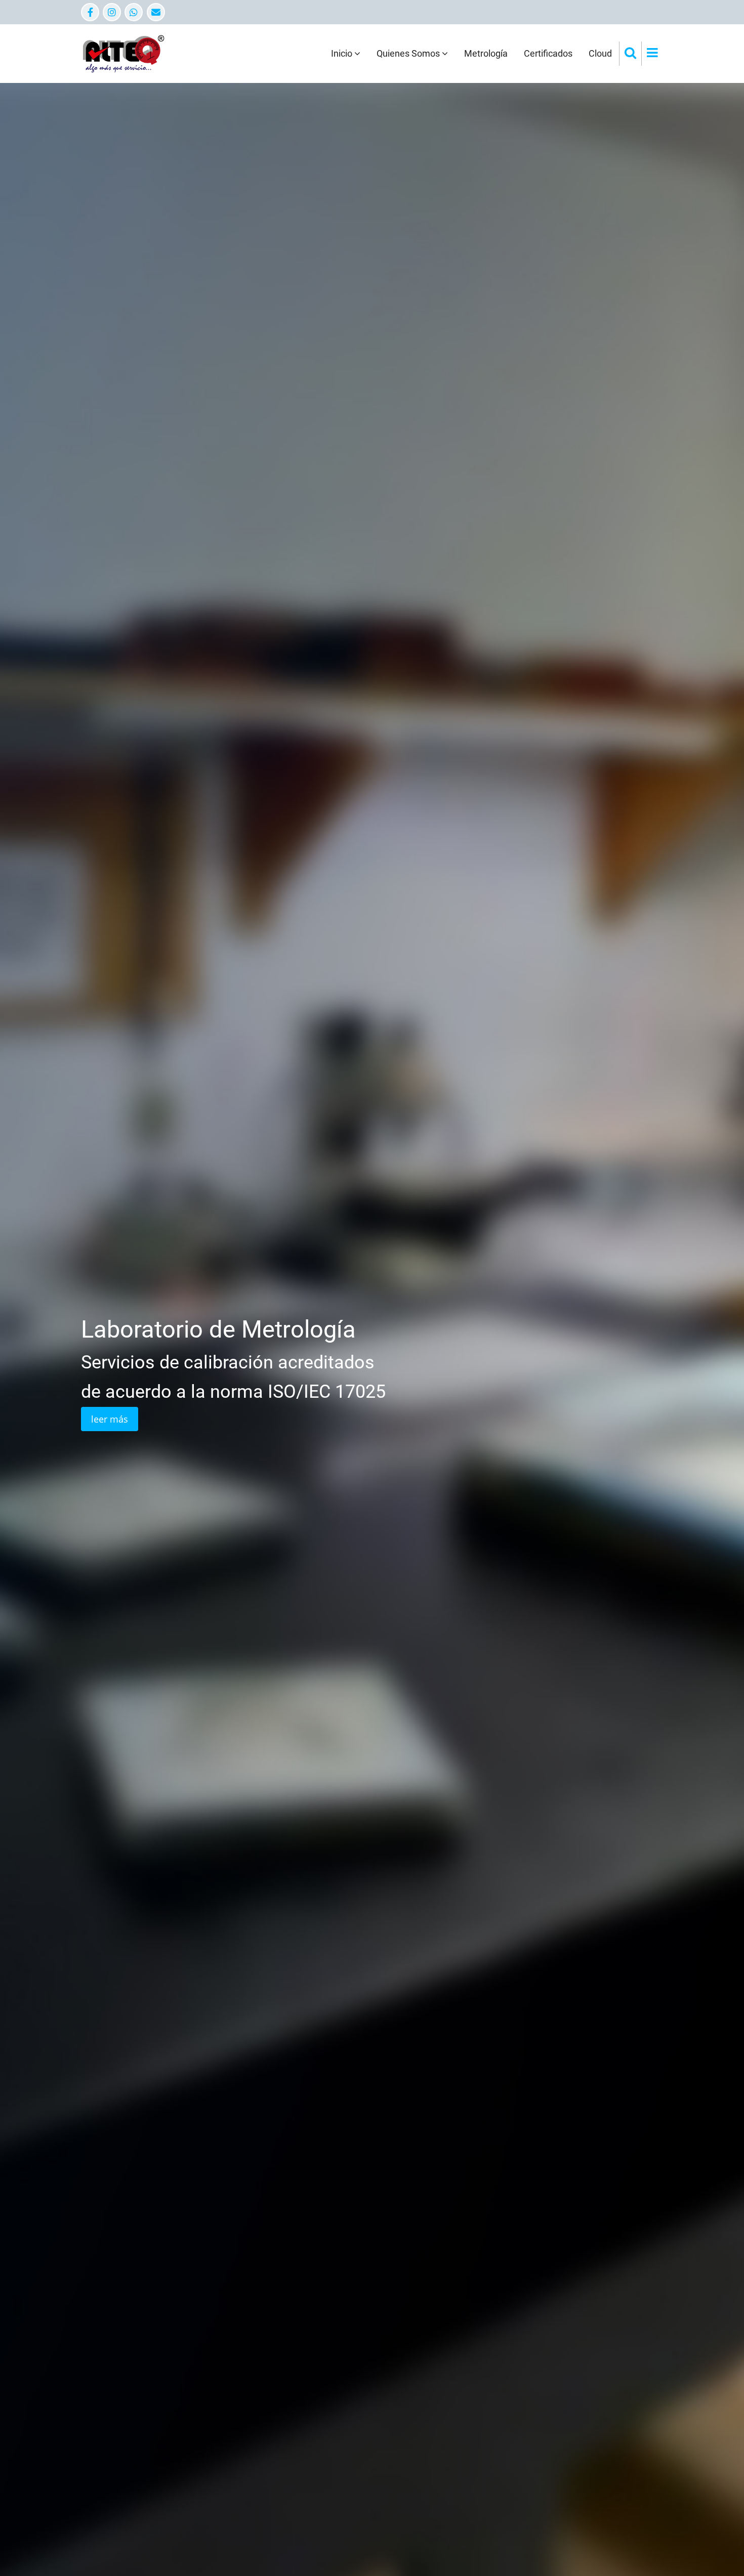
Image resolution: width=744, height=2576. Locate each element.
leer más (272, 1432)
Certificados (548, 53)
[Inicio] (123, 53)
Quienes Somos (409, 53)
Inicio (343, 53)
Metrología (486, 53)
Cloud (600, 53)
